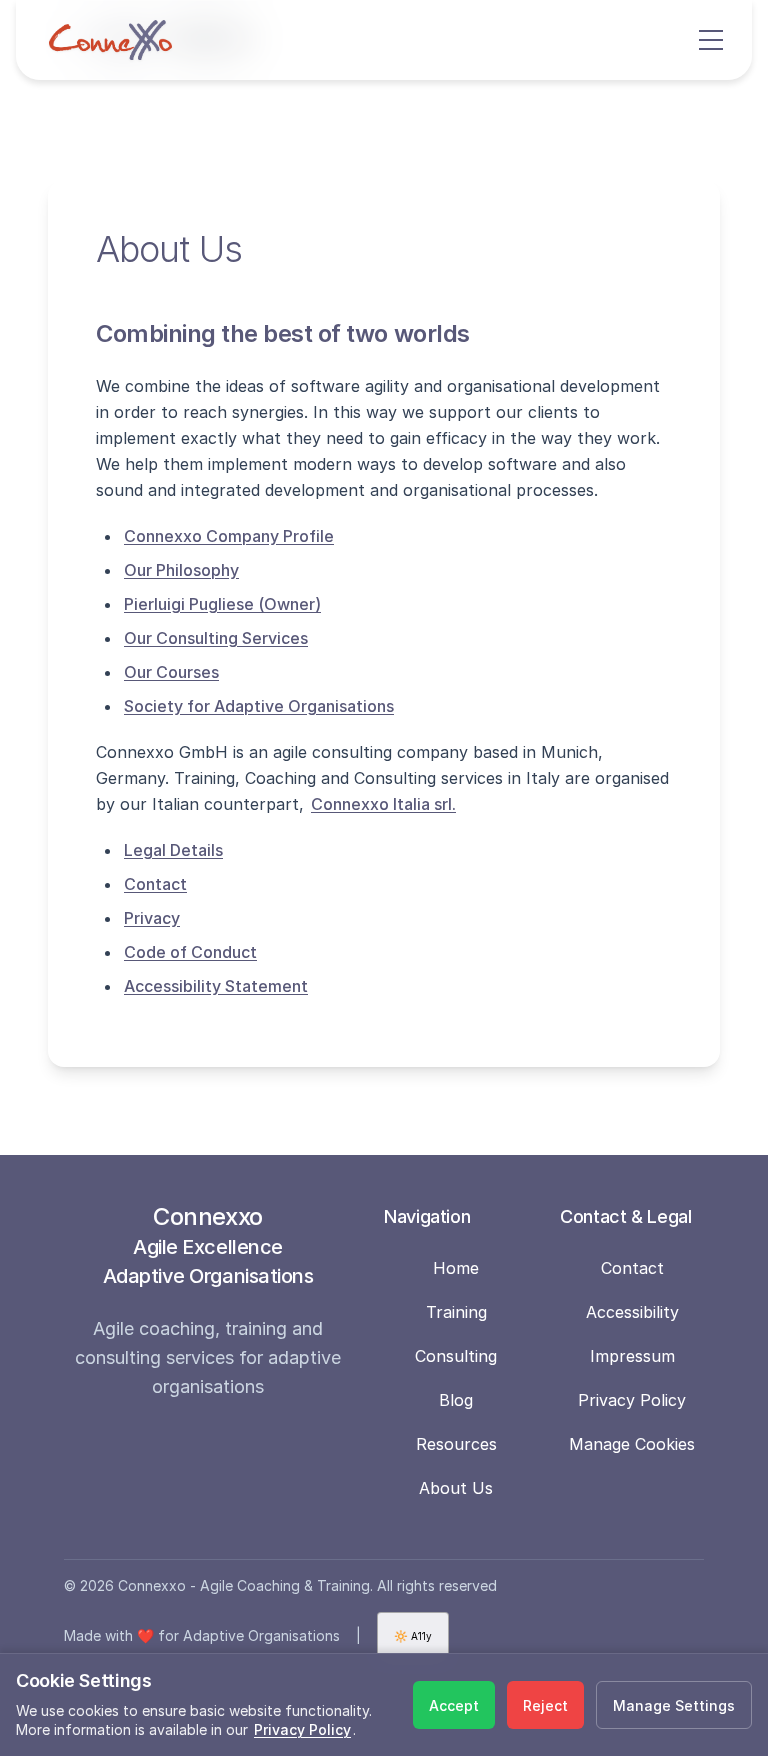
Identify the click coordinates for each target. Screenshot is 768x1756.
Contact (155, 884)
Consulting (456, 1356)
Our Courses (171, 672)
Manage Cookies (632, 1444)
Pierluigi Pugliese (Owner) (222, 604)
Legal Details (173, 850)
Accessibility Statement (216, 986)
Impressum (632, 1356)
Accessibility (632, 1312)
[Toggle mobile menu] (713, 40)
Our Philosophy (181, 570)
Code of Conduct (190, 952)
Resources (456, 1444)
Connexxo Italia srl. (383, 804)
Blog (456, 1400)
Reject (545, 1705)
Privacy (152, 918)
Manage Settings (674, 1705)
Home (456, 1268)
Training (456, 1312)
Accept (454, 1705)
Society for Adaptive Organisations (259, 706)
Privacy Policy (632, 1400)
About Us (456, 1488)
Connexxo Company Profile (229, 536)
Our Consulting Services (216, 638)
